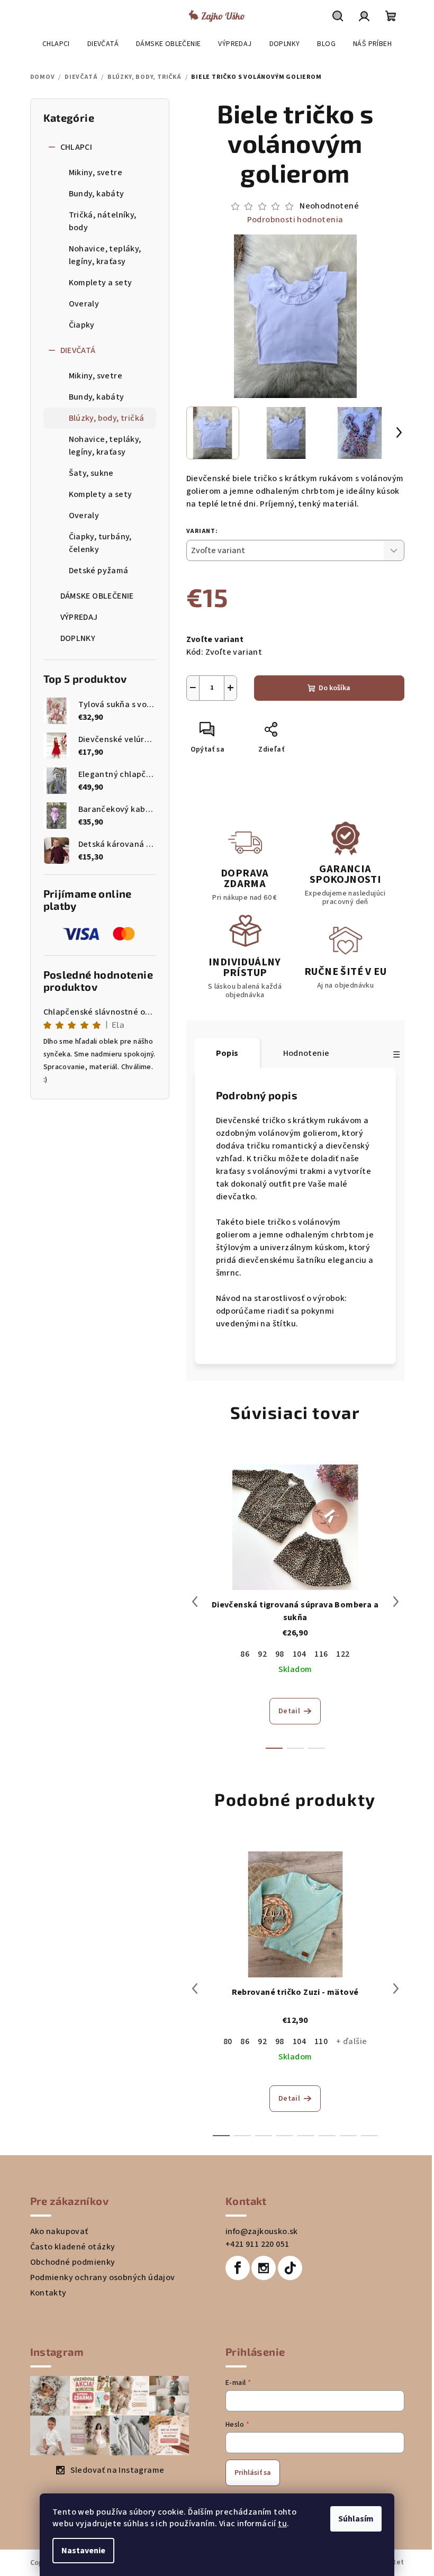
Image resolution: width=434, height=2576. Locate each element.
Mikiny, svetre (96, 173)
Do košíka (334, 688)
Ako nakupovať (59, 2231)
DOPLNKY (78, 638)
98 (280, 1654)
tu (282, 2524)
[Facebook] (238, 2268)
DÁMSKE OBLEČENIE (97, 596)
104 (299, 1654)
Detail (289, 1711)
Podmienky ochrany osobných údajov (103, 2277)
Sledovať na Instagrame (117, 2470)
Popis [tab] (227, 1053)
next (396, 1602)
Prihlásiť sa (253, 2473)
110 (321, 2041)
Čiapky (82, 325)
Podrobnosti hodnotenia (295, 220)
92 (262, 1654)
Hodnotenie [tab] (306, 1053)
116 (321, 1654)
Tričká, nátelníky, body (103, 221)
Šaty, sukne (91, 473)
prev (195, 1602)
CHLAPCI (76, 147)
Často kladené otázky (73, 2247)
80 (228, 2041)
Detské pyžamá (99, 571)
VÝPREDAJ (79, 617)
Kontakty (48, 2293)
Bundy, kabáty (97, 194)
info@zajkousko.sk (262, 2231)
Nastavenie (83, 2551)
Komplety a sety (101, 283)
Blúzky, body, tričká (107, 418)
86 (245, 1654)
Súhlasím (356, 2519)
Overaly (84, 304)
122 (343, 1654)
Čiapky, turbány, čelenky (100, 543)
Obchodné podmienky (73, 2262)
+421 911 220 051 (257, 2244)
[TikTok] (290, 2268)
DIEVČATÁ (78, 350)
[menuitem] (56, 44)
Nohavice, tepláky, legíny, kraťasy (105, 255)
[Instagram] (264, 2268)
